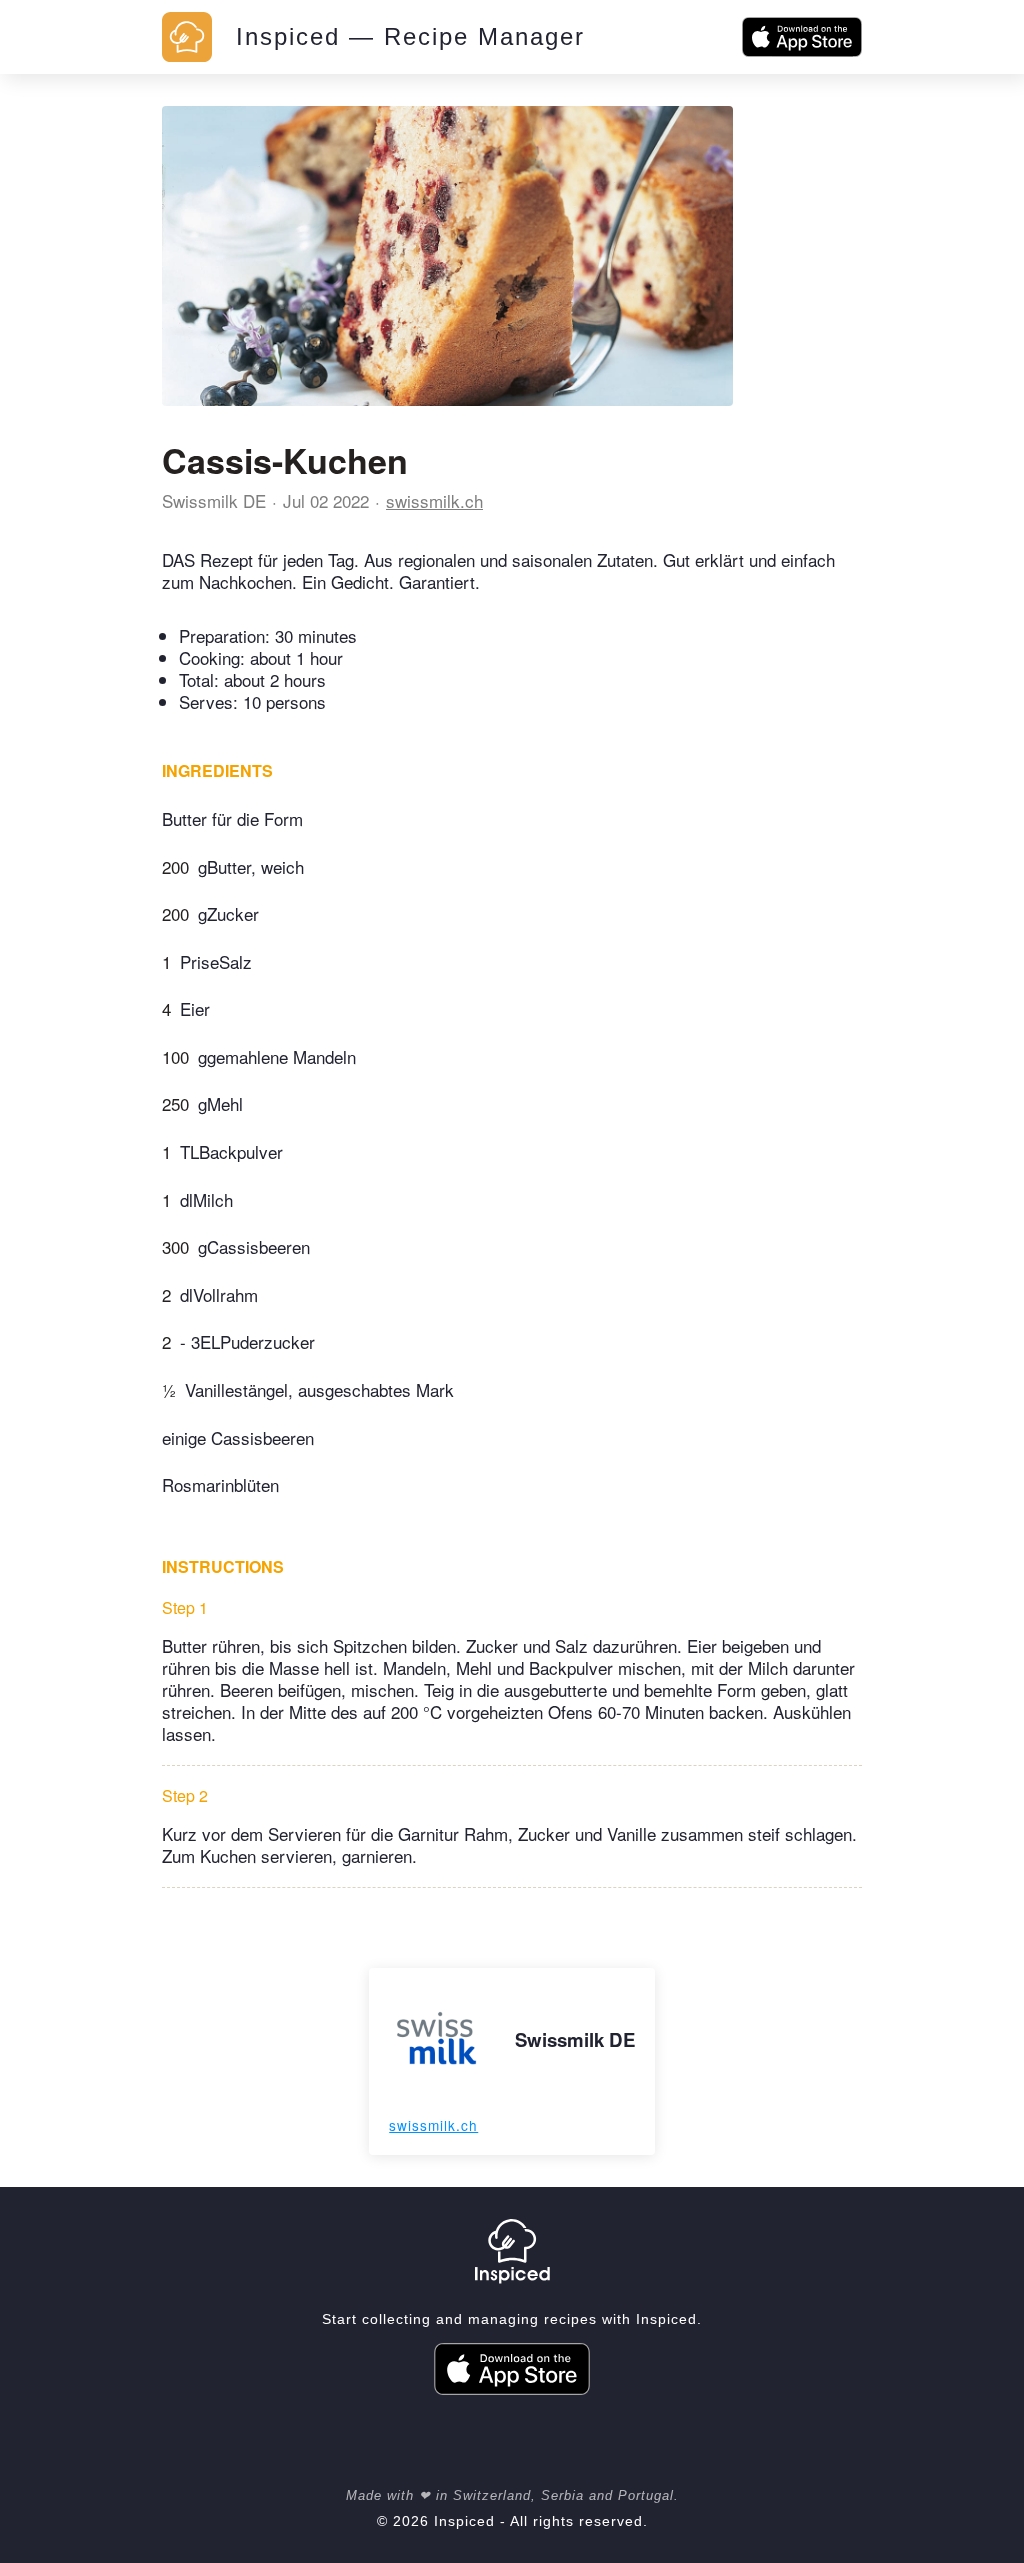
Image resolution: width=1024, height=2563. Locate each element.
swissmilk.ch (434, 500)
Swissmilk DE (214, 500)
